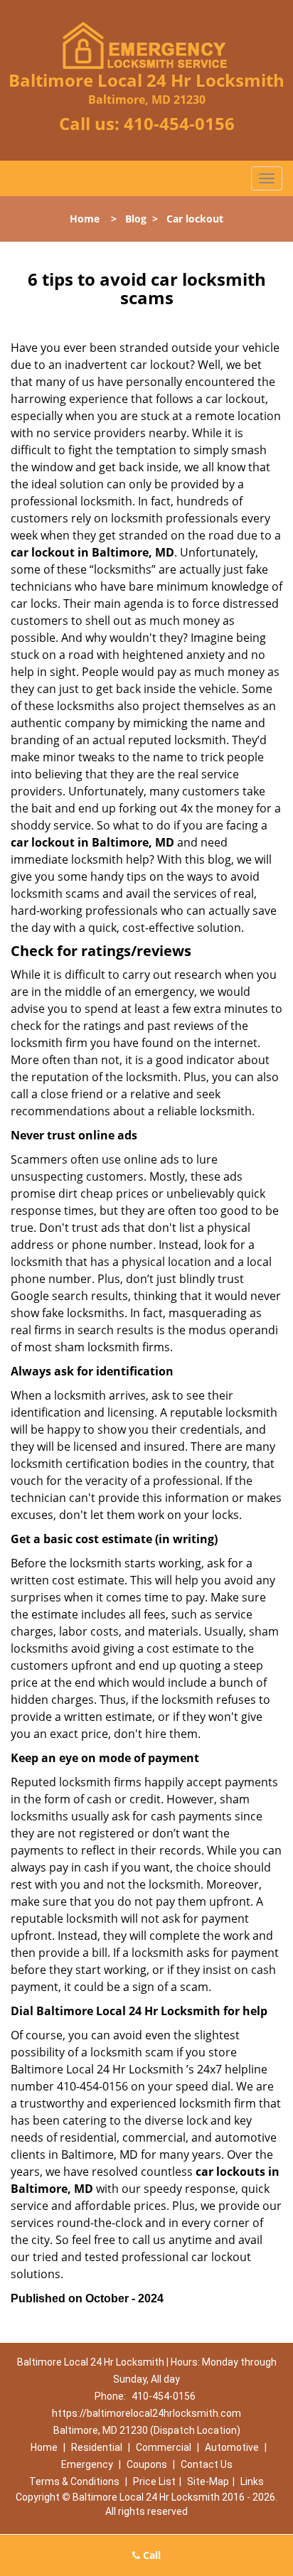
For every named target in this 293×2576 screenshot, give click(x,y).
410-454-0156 (179, 123)
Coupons (147, 2464)
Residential (97, 2447)
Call (150, 2555)
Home (85, 219)
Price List (154, 2481)
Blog (136, 219)
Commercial (164, 2447)
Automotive (232, 2447)
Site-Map (208, 2481)
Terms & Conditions (74, 2481)
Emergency (87, 2464)
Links (252, 2481)
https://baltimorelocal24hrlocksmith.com (146, 2413)
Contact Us (207, 2464)
